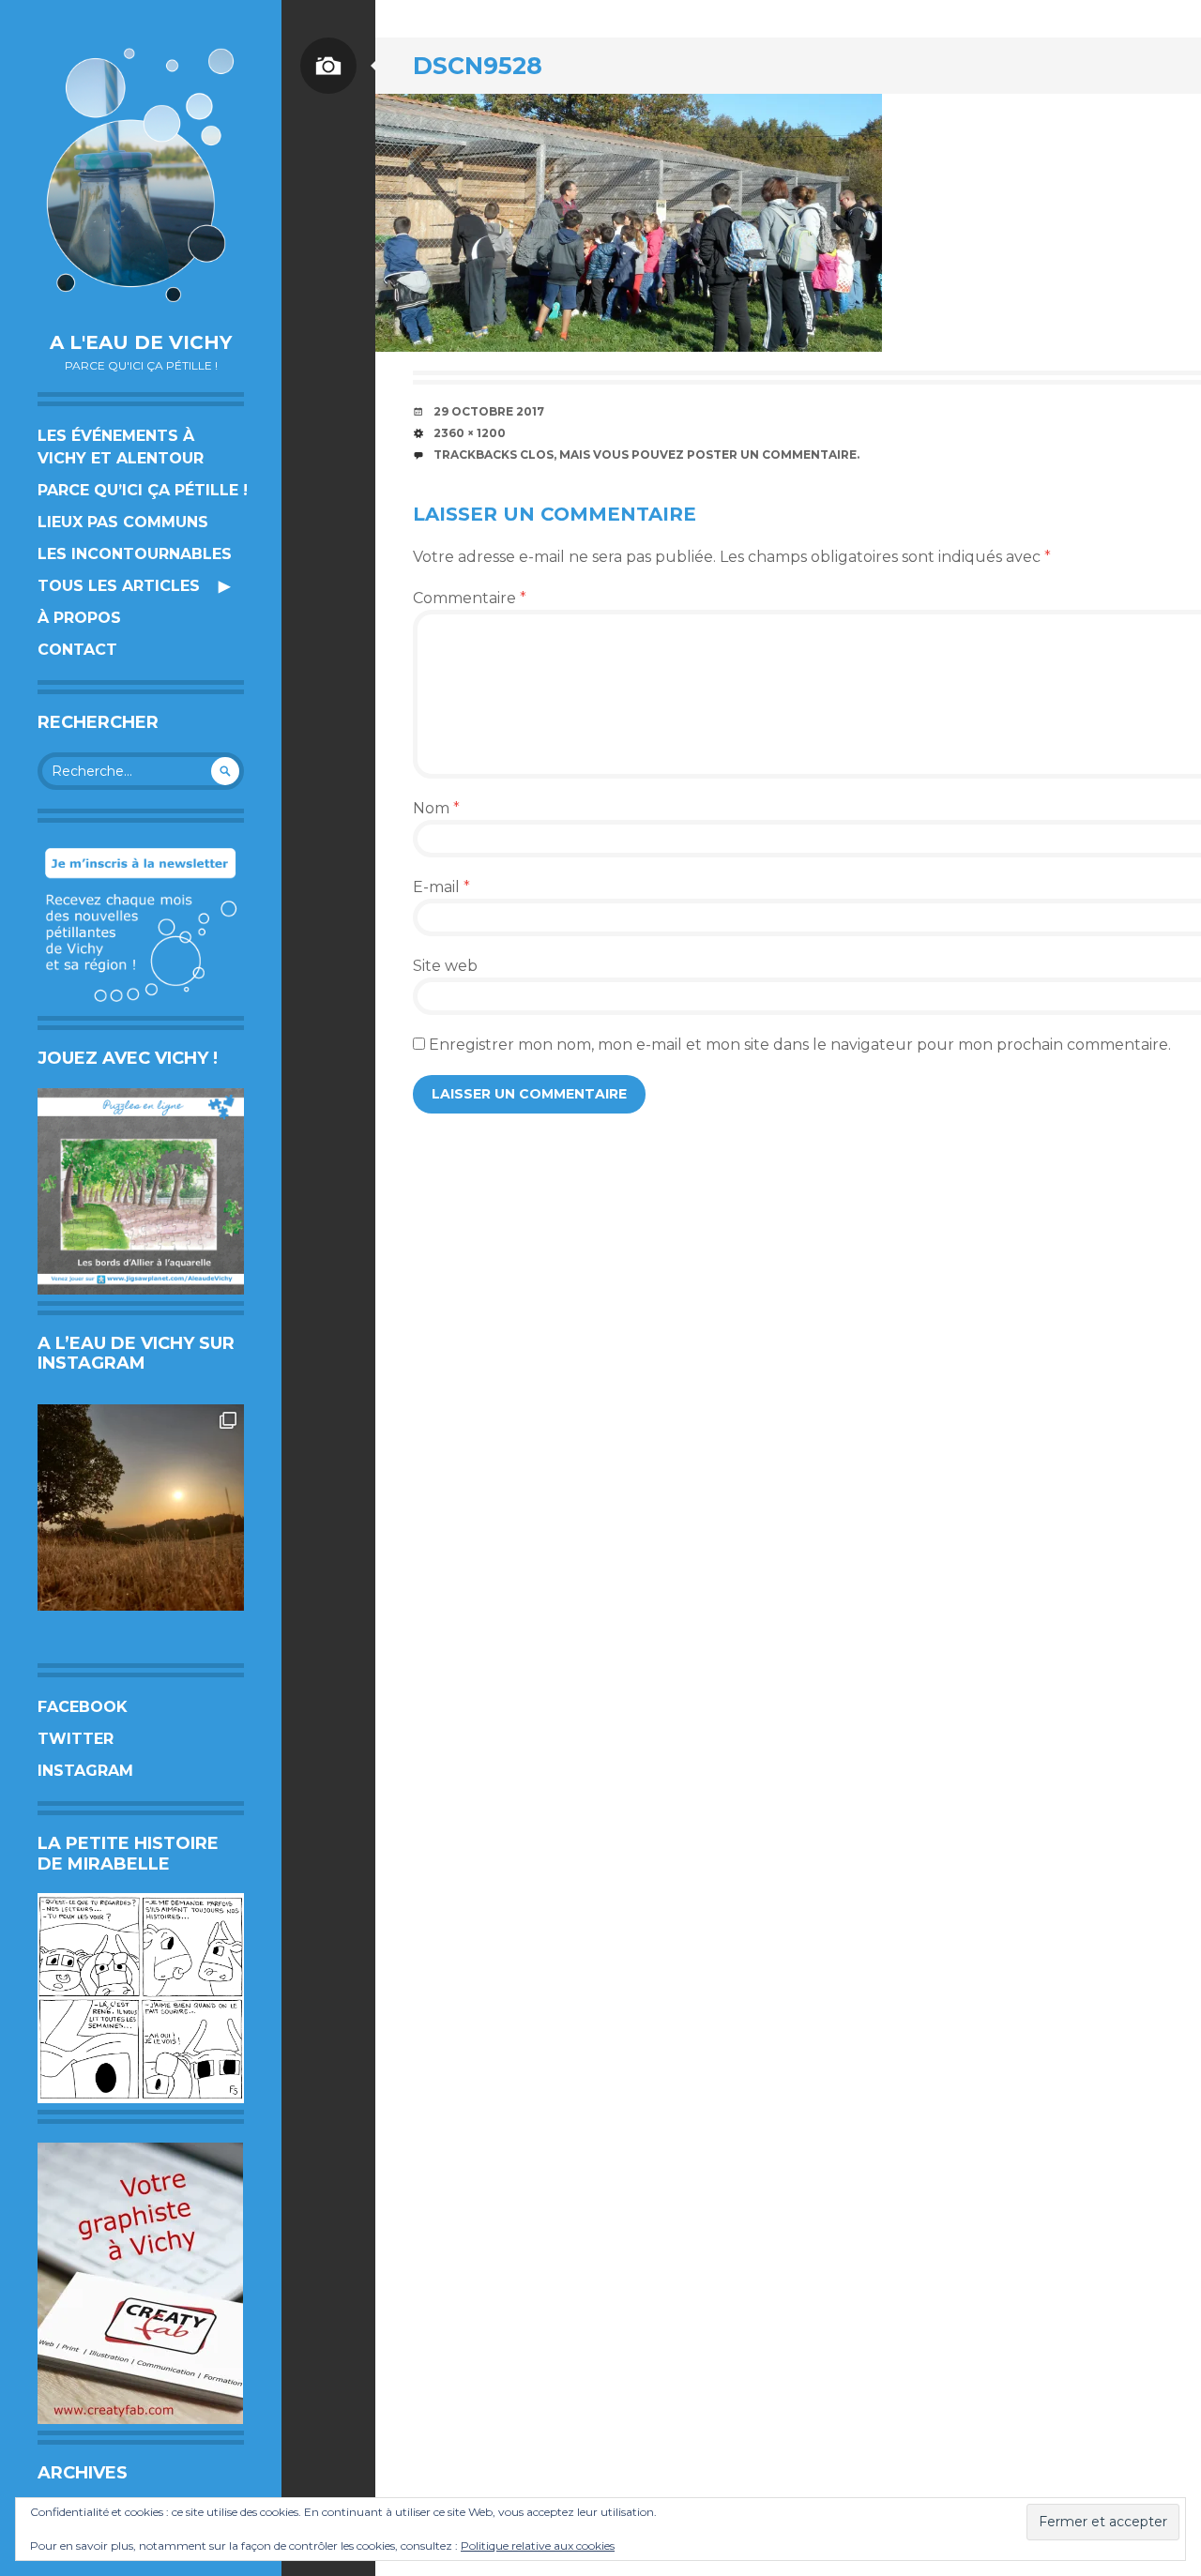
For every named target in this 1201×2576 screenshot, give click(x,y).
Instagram (85, 1771)
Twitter (76, 1739)
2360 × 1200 (470, 433)
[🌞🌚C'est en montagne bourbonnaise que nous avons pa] (141, 1508)
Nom (436, 808)
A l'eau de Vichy (141, 342)
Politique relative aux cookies (538, 2546)
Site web (445, 966)
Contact (77, 650)
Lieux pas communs (123, 522)
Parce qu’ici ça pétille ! (143, 490)
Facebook (83, 1707)
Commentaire (470, 598)
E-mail (441, 887)
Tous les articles (119, 586)
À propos (79, 618)
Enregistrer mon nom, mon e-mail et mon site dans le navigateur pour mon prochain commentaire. (800, 1045)
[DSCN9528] (629, 223)
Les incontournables (135, 554)
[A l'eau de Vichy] (141, 175)
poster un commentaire (772, 455)
